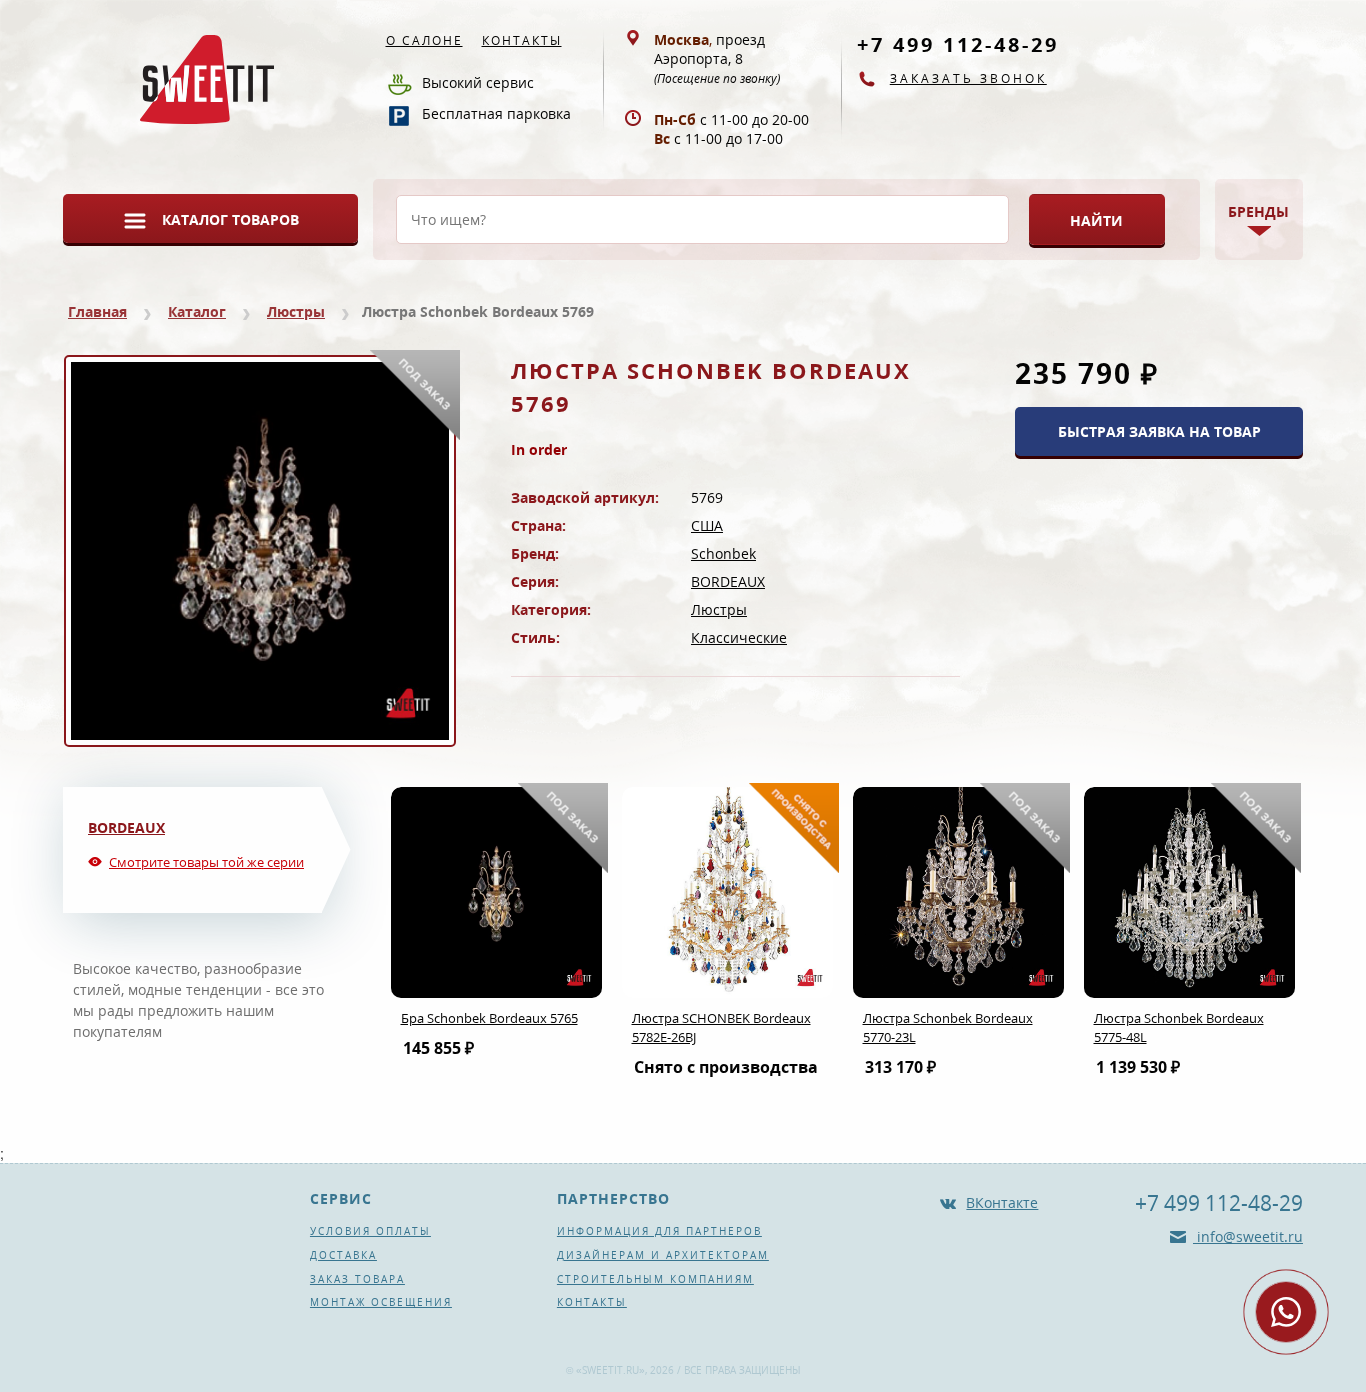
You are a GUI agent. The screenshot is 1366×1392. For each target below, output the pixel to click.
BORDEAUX (728, 581)
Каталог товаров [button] (230, 219)
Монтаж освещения (381, 1302)
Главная (97, 311)
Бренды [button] (1258, 211)
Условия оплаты (370, 1231)
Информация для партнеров (659, 1231)
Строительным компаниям (655, 1279)
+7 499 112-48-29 (958, 44)
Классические (739, 637)
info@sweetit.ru (1248, 1236)
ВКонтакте (1002, 1202)
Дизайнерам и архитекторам (663, 1255)
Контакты (522, 40)
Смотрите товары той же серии (206, 862)
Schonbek (723, 553)
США (707, 525)
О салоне (424, 40)
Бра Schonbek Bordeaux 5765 (489, 1018)
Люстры (296, 311)
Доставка (343, 1255)
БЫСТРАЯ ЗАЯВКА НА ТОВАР (1159, 431)
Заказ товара (357, 1279)
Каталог (197, 311)
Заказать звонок (968, 78)
